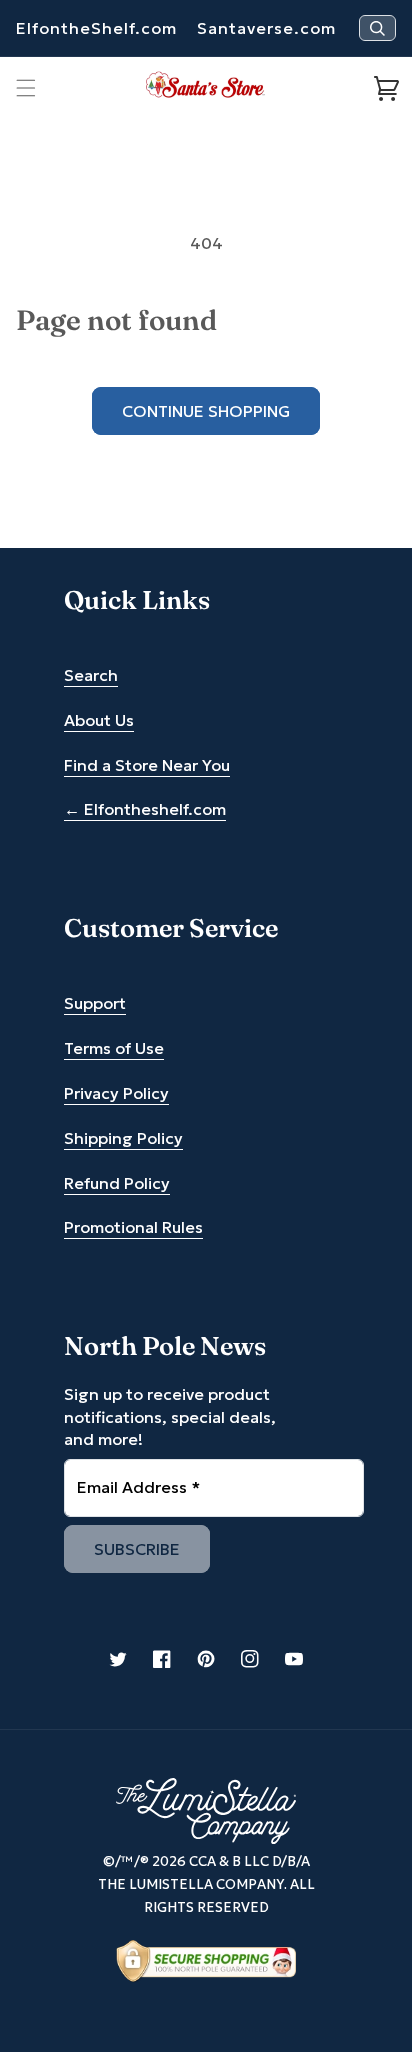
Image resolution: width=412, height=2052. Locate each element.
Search (91, 675)
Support (95, 1003)
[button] (26, 88)
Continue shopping (206, 411)
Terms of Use (114, 1048)
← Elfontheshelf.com (145, 809)
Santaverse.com (266, 28)
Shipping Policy (123, 1138)
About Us (99, 720)
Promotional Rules (133, 1227)
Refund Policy (117, 1183)
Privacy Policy (116, 1093)
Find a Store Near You (147, 765)
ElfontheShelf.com (96, 28)
